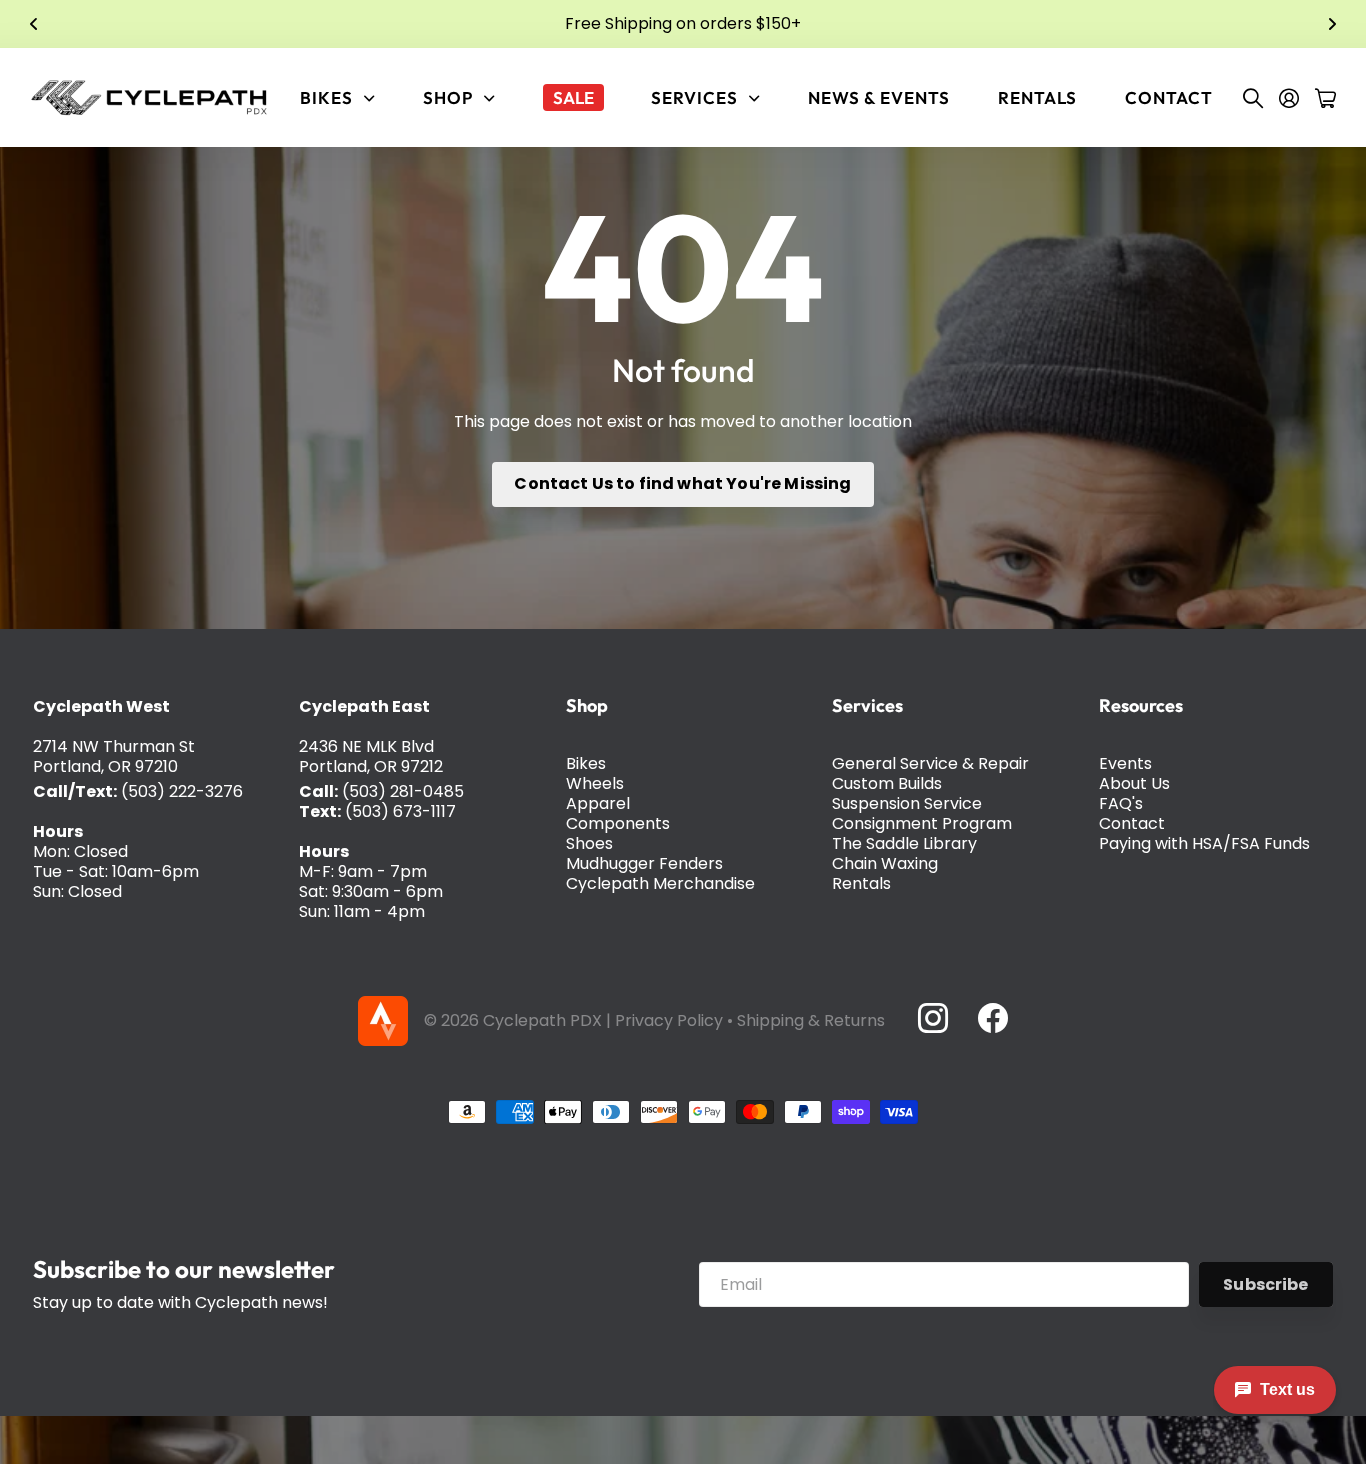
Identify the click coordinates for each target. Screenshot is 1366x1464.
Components (618, 823)
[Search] (1253, 98)
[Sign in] (1289, 98)
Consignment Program (922, 823)
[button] (34, 24)
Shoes (589, 843)
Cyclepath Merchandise (660, 883)
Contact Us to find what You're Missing (682, 483)
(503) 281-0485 (403, 791)
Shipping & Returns (811, 1020)
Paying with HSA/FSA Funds (1204, 843)
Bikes (586, 763)
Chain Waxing (885, 863)
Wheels (595, 783)
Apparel (598, 803)
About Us (1134, 783)
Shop (587, 705)
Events (1125, 763)
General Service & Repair (930, 763)
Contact (1169, 97)
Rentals (1037, 97)
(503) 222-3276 (182, 791)
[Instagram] (932, 1018)
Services (867, 705)
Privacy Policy (669, 1020)
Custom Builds (887, 783)
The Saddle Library (904, 843)
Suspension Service (907, 803)
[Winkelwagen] (1325, 98)
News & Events (879, 97)
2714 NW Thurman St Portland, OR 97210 (114, 756)
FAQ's (1121, 803)
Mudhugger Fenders (644, 863)
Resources (1141, 705)
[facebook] (993, 1018)
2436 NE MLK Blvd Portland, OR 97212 (371, 756)
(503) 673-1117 (400, 811)
